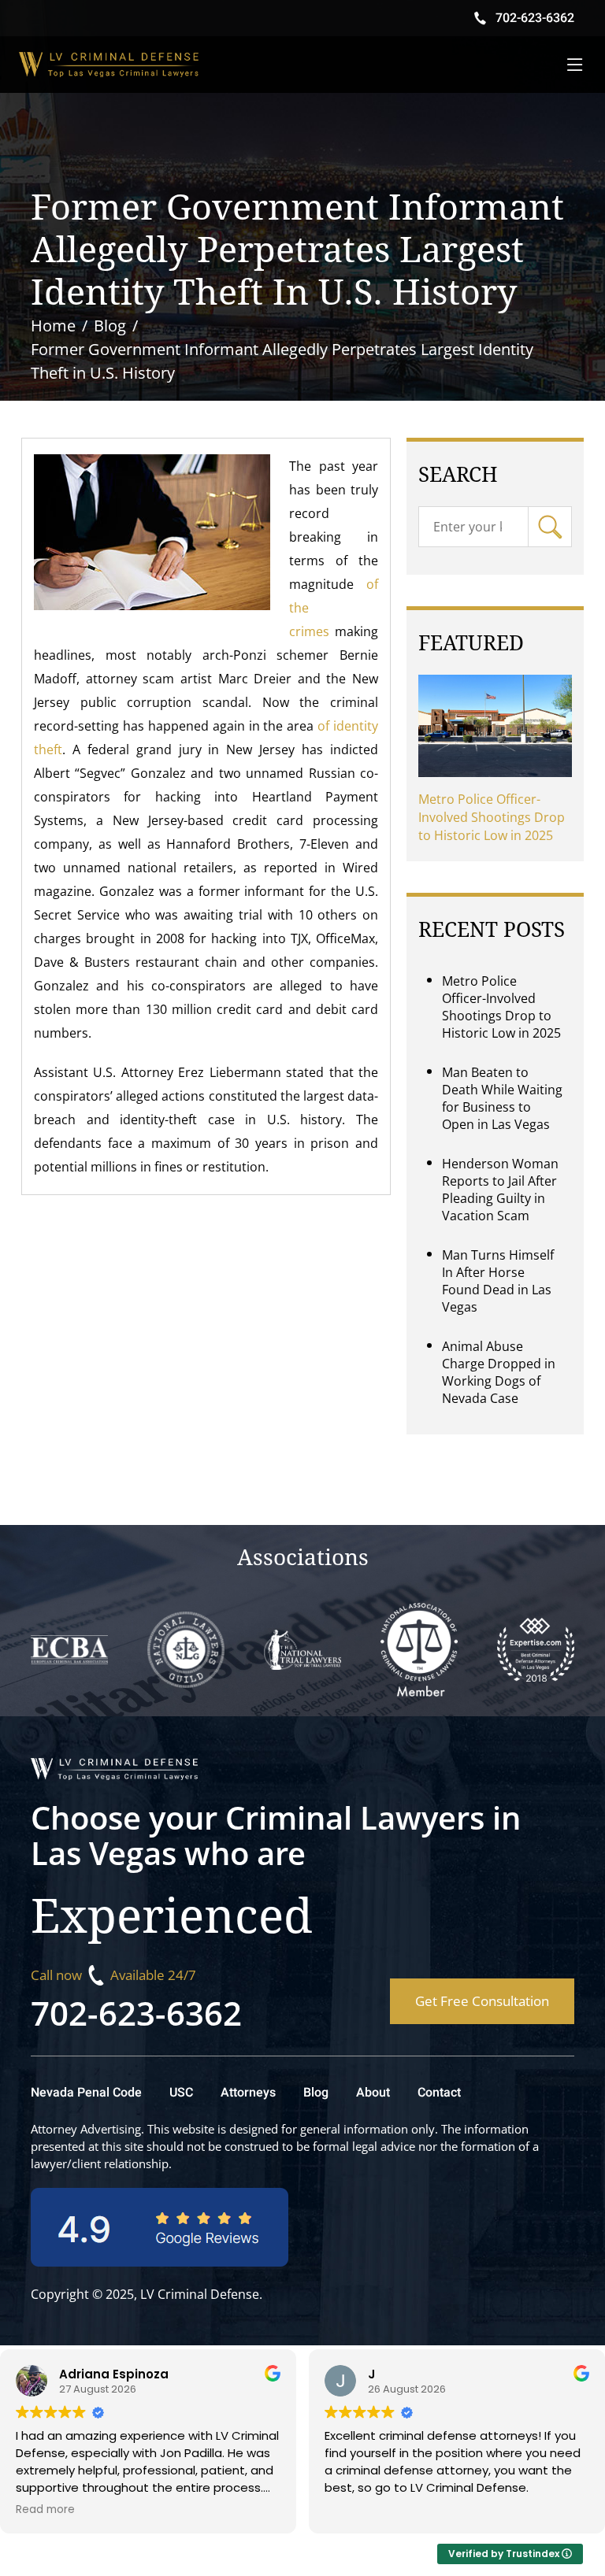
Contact (439, 2093)
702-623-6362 (136, 2013)
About (373, 2093)
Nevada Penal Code (86, 2093)
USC (181, 2093)
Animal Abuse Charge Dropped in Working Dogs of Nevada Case (499, 1372)
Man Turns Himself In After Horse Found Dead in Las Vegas (498, 1281)
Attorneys (248, 2093)
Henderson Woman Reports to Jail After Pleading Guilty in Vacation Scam (500, 1190)
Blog (316, 2093)
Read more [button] (45, 2510)
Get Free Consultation (482, 2001)
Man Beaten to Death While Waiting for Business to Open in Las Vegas (502, 1098)
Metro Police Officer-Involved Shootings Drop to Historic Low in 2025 (492, 817)
